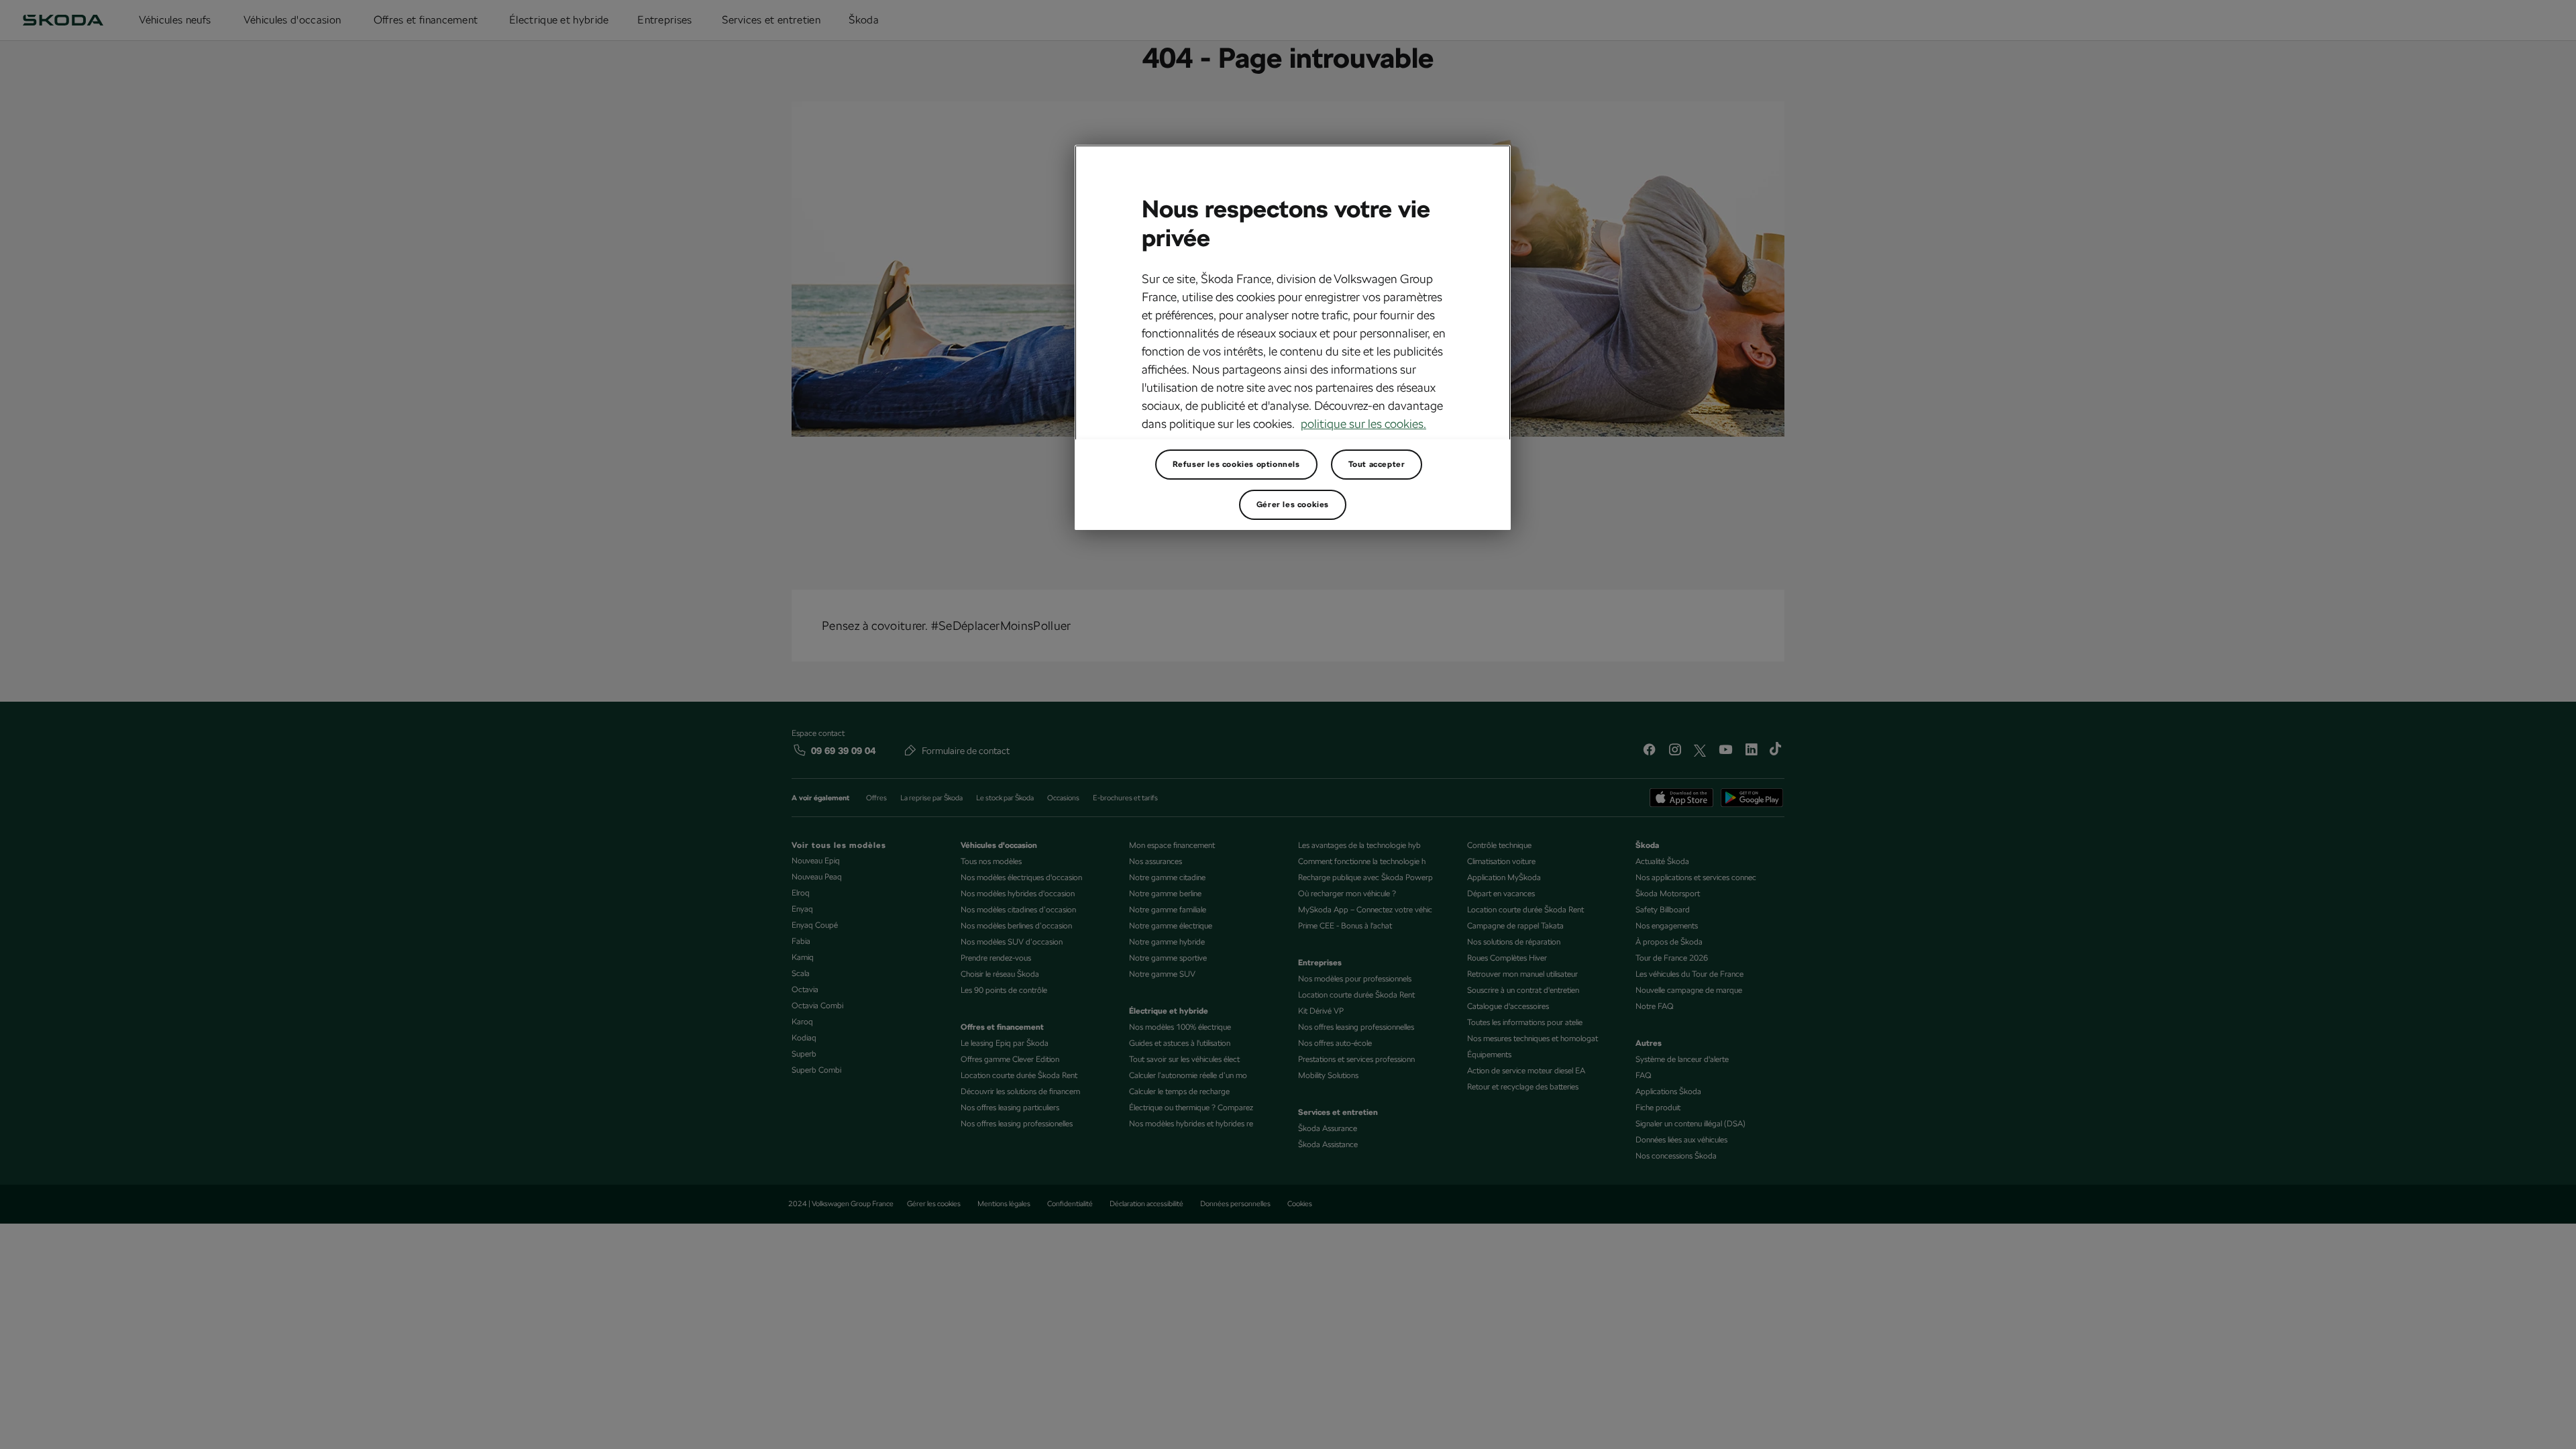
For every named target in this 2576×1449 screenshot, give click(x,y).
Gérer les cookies (1293, 504)
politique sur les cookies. (1363, 424)
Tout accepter (1377, 464)
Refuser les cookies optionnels (1236, 464)
